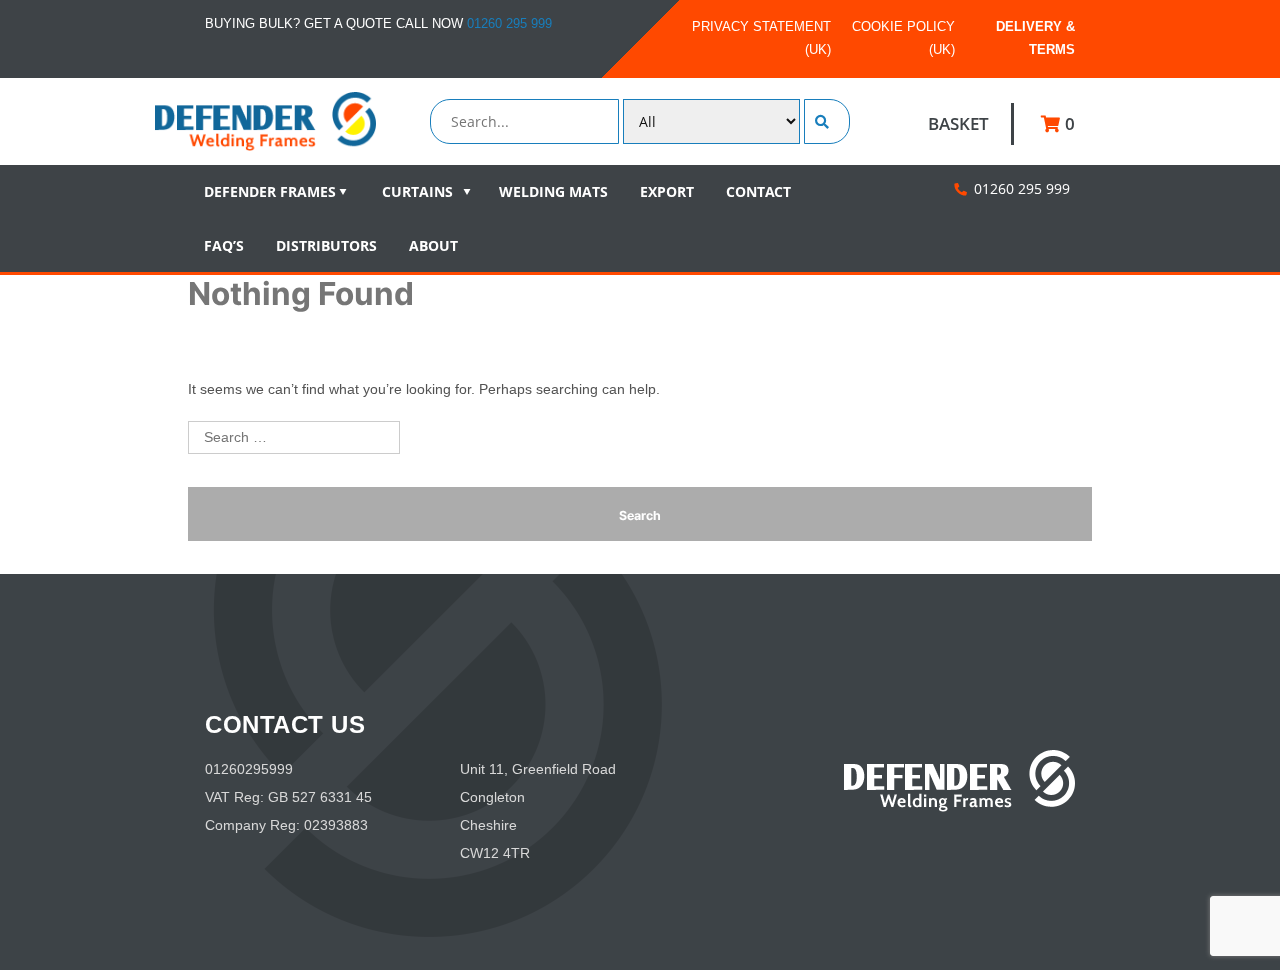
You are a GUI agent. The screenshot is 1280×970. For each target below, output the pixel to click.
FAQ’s (224, 245)
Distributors (326, 245)
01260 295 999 (509, 24)
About (433, 245)
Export (667, 191)
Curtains (417, 191)
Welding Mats (553, 191)
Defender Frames (270, 191)
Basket (958, 123)
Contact (758, 191)
